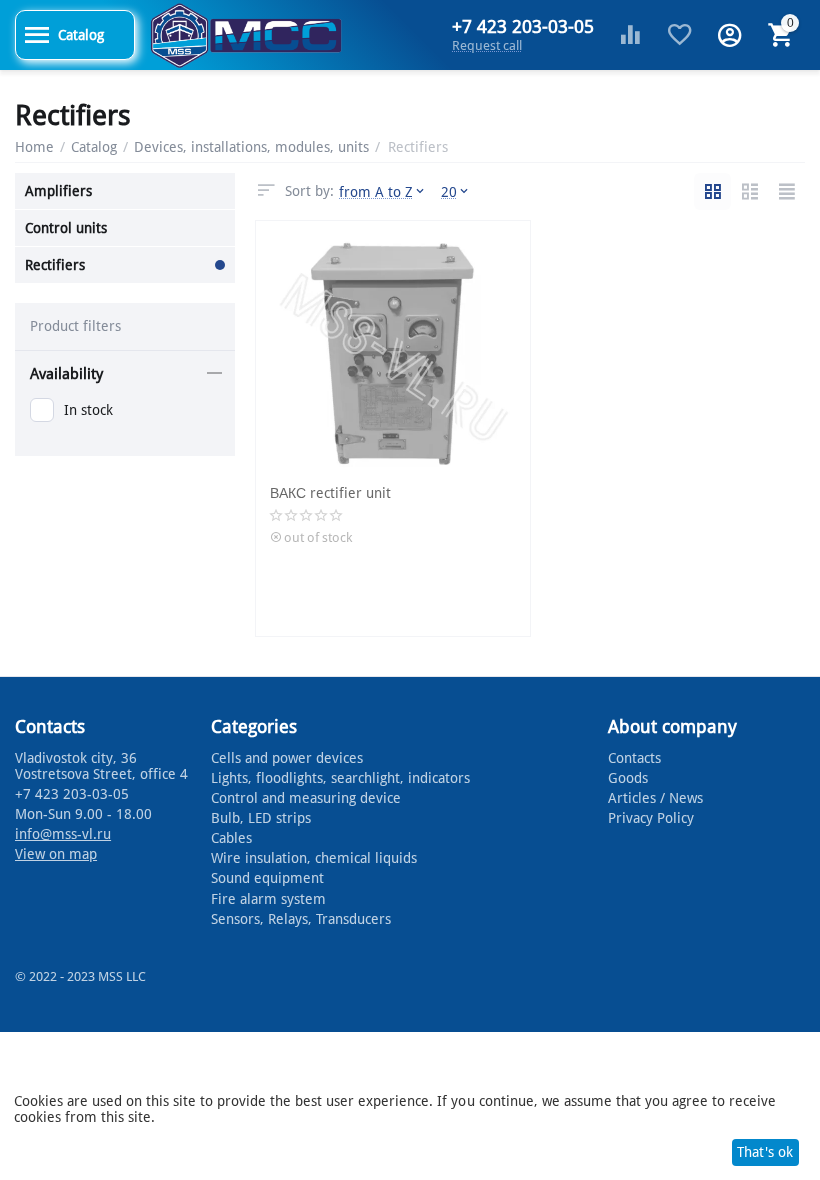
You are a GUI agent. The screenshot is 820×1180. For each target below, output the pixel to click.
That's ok (765, 1152)
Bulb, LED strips (261, 818)
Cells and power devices (287, 758)
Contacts (634, 758)
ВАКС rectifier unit (330, 493)
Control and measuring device (306, 798)
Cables (231, 838)
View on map (56, 854)
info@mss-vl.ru (63, 834)
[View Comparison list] (630, 35)
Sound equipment (267, 878)
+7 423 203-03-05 (523, 27)
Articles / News (655, 798)
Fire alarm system (268, 899)
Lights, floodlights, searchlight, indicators (340, 778)
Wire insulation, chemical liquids (314, 858)
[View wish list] (680, 35)
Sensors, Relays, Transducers (301, 919)
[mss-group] (246, 34)
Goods (628, 778)
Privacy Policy (651, 818)
